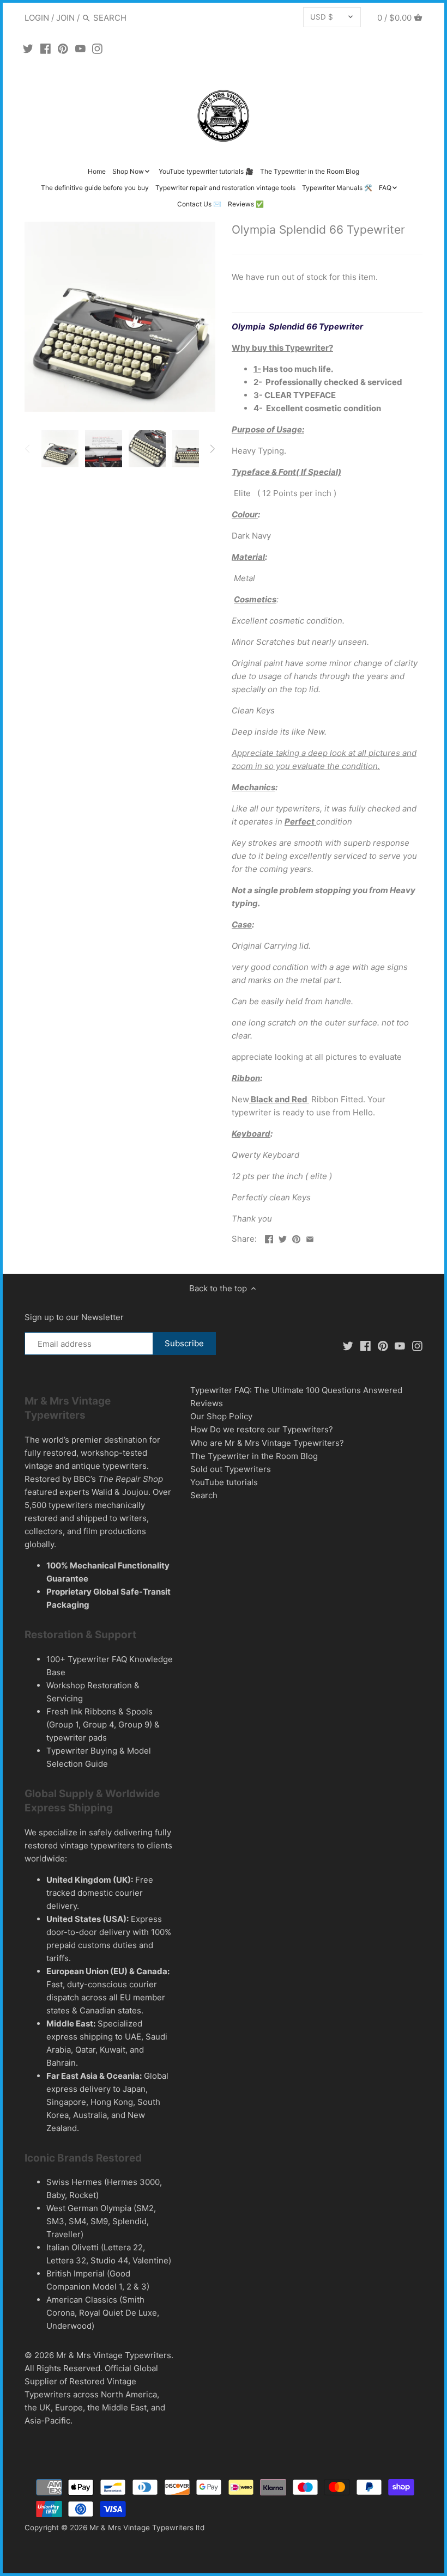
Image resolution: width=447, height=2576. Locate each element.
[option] (60, 449)
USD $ (322, 17)
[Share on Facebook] (269, 1238)
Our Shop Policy (221, 1416)
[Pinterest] (63, 48)
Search (204, 1495)
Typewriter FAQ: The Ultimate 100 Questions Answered (296, 1390)
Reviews (207, 1403)
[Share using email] (310, 1238)
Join (65, 18)
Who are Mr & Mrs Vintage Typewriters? (267, 1443)
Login (37, 18)
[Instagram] (97, 48)
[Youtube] (80, 48)
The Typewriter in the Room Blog (254, 1456)
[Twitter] (28, 48)
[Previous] (28, 449)
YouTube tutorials (224, 1482)
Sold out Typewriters (231, 1469)
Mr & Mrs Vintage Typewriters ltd (147, 2528)
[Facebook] (46, 48)
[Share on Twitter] (283, 1238)
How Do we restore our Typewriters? (262, 1429)
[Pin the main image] (296, 1238)
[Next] (212, 449)
